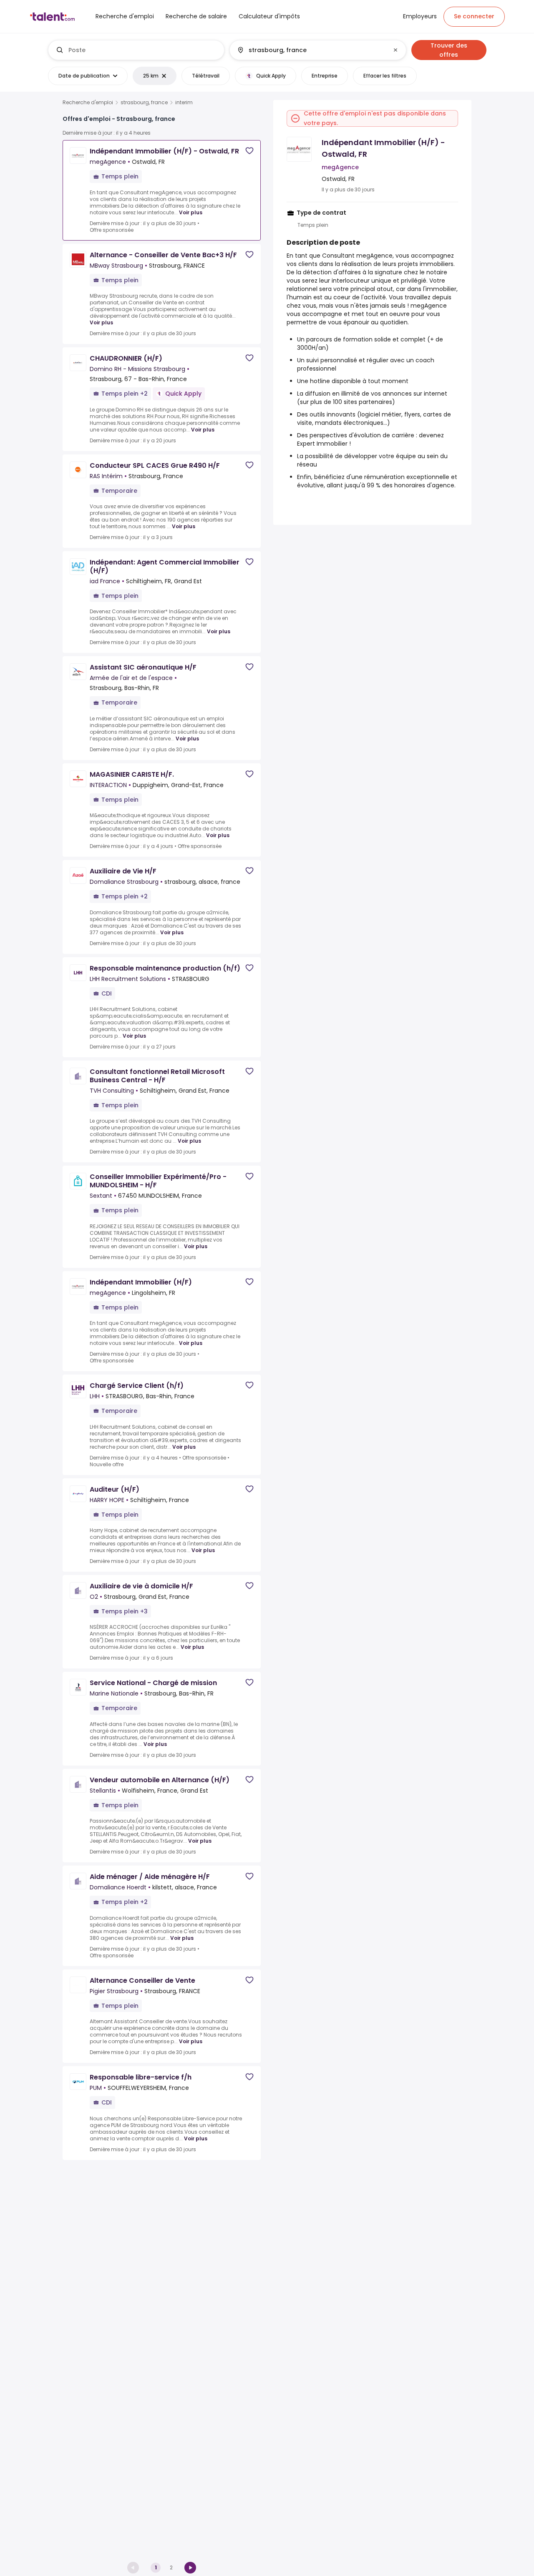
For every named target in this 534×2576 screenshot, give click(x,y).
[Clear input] (395, 50)
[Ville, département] (311, 50)
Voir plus (191, 212)
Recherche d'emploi (88, 103)
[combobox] (143, 50)
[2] (190, 2568)
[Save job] (249, 151)
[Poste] (136, 50)
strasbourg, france (144, 103)
